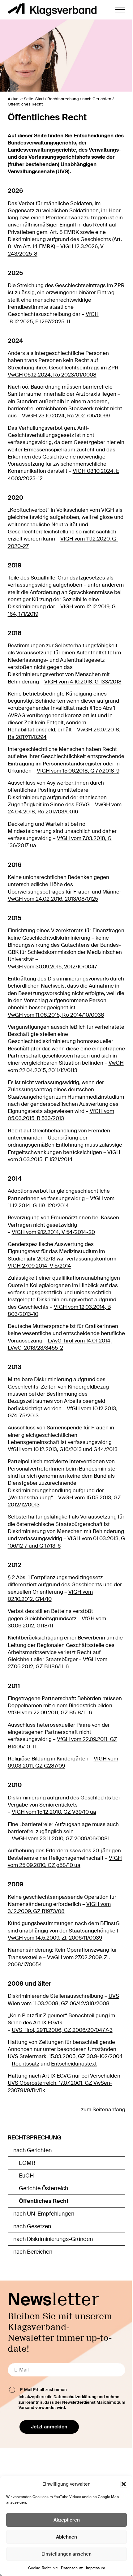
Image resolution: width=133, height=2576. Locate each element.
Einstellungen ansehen (66, 2554)
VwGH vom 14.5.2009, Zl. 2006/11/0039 (55, 1938)
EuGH (26, 2176)
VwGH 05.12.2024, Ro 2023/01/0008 (52, 375)
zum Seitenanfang (103, 2110)
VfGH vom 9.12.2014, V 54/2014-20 (53, 1232)
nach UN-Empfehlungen (44, 2214)
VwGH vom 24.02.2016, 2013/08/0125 (53, 899)
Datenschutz (72, 2568)
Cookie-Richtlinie (43, 2568)
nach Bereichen (33, 2252)
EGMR (27, 2163)
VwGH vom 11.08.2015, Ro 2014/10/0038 (56, 1015)
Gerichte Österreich (43, 2188)
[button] (124, 2484)
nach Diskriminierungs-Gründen (53, 2239)
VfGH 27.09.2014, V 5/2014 (39, 1266)
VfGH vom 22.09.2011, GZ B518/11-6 (50, 1713)
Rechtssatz (26, 2064)
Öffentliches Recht (44, 2201)
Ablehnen (66, 2537)
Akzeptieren (67, 2520)
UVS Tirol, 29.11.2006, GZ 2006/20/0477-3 (62, 2030)
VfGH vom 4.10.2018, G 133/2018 (83, 682)
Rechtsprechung (34, 2138)
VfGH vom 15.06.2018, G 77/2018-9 (78, 771)
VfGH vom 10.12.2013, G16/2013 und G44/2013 (63, 1449)
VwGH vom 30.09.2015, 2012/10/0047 (53, 967)
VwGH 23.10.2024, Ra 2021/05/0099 (66, 416)
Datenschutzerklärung (75, 2397)
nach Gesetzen (32, 2226)
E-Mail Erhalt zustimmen (43, 2390)
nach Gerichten (32, 2150)
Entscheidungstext (74, 2064)
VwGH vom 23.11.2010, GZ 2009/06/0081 (61, 1839)
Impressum (96, 2568)
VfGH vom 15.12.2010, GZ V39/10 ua (54, 1812)
